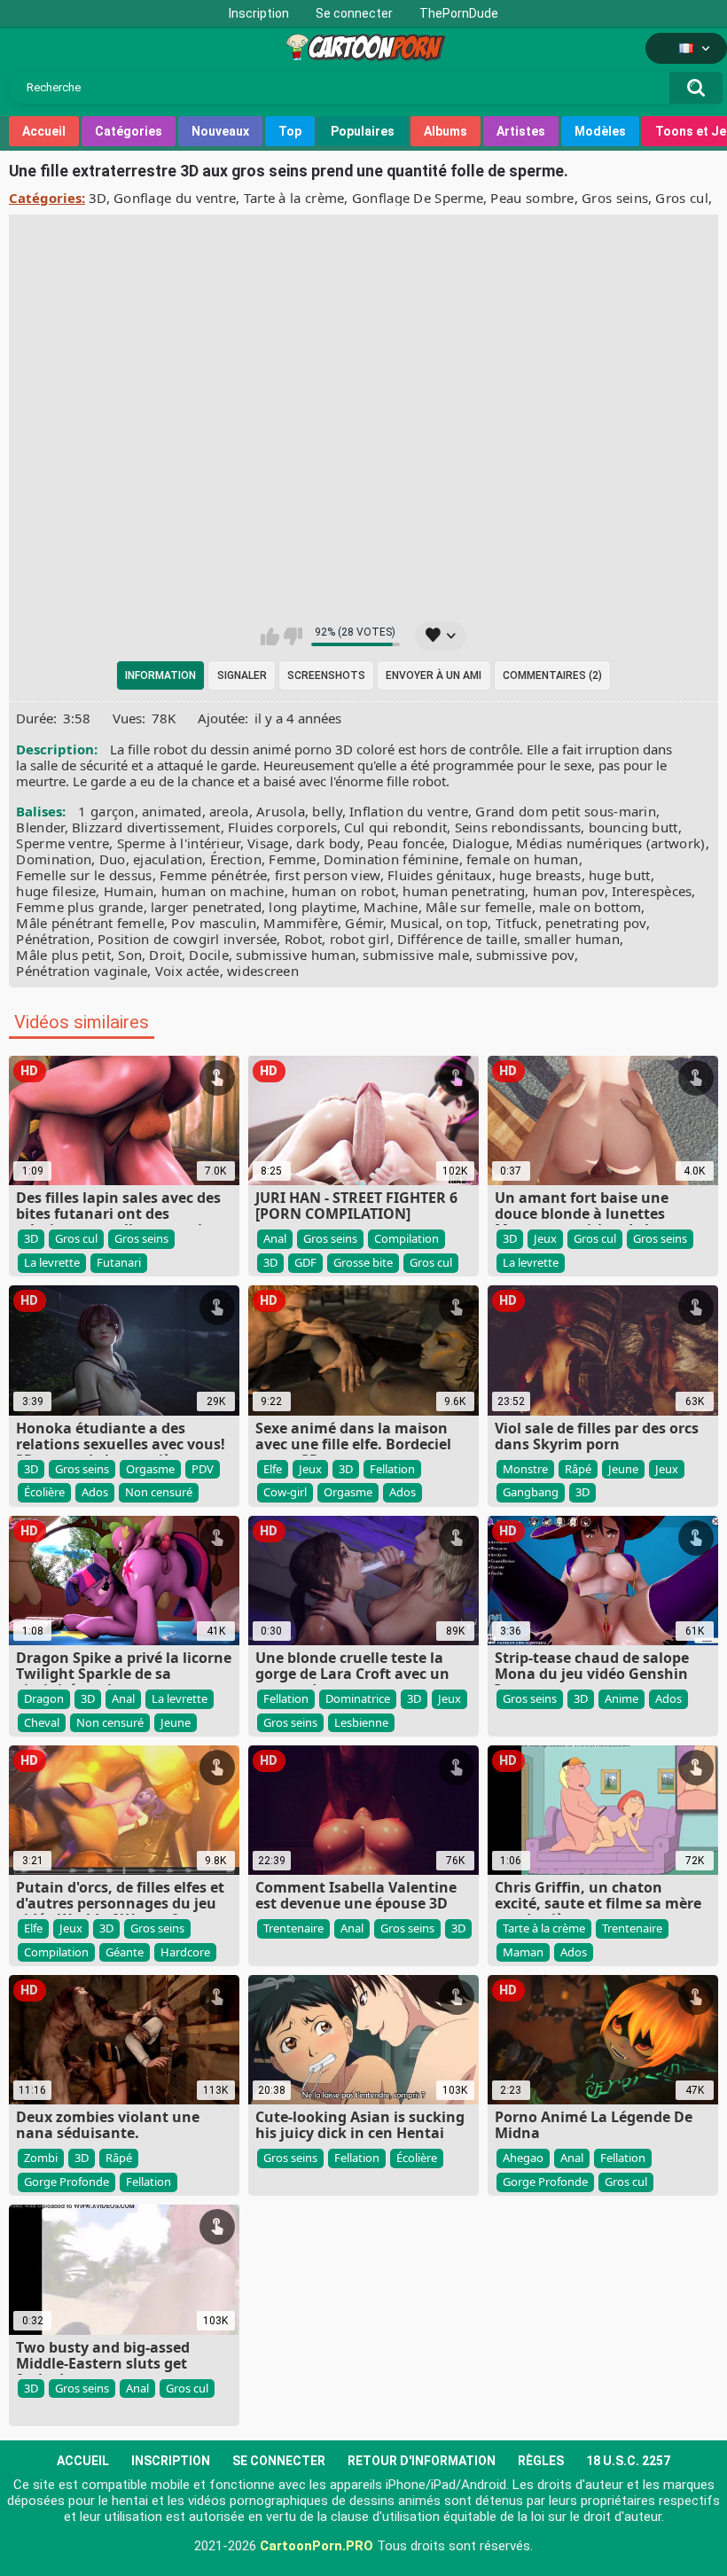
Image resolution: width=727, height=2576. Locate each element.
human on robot (344, 891)
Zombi (41, 2158)
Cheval (42, 1722)
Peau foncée (406, 843)
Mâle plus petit (63, 955)
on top (467, 923)
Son (130, 955)
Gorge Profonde (66, 2182)
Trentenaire (293, 1928)
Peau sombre (532, 198)
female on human (523, 859)
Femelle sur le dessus (84, 875)
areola (229, 811)
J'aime (270, 636)
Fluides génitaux (440, 875)
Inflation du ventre (409, 811)
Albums (446, 131)
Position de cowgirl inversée (187, 939)
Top (290, 131)
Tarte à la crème (294, 198)
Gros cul (681, 198)
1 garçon (106, 811)
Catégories (129, 131)
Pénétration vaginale (82, 971)
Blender (40, 827)
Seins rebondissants (518, 827)
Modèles (600, 131)
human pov (569, 891)
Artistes (521, 131)
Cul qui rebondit (395, 827)
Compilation (406, 1238)
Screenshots (326, 675)
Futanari (119, 1262)
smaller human (572, 939)
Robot (304, 939)
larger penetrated (206, 907)
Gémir (364, 923)
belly (327, 811)
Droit (165, 955)
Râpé (578, 1469)
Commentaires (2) (552, 675)
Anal (275, 1238)
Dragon (44, 1698)
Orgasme (150, 1469)
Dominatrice (358, 1698)
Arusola (281, 811)
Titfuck (517, 923)
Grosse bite (363, 1262)
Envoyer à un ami (434, 675)
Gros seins (615, 198)
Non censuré (159, 1492)
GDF (305, 1262)
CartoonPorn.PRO (317, 2546)
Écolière (44, 1492)
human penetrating (464, 891)
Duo (113, 859)
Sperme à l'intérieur (179, 843)
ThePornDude (459, 13)
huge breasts (540, 875)
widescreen (263, 971)
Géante (125, 1952)
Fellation (392, 1469)
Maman (523, 1952)
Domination (54, 859)
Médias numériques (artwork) (610, 843)
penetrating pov (596, 923)
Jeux (545, 1238)
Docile (209, 955)
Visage (268, 843)
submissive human (296, 955)
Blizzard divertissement (146, 827)
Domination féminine (391, 859)
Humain (129, 891)
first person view (328, 875)
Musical (414, 923)
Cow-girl (285, 1492)
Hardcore (185, 1952)
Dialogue (481, 843)
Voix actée (188, 971)
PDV (203, 1469)
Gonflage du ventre (175, 198)
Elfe (273, 1469)
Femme (293, 859)
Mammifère (301, 923)
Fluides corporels (282, 827)
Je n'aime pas (293, 636)
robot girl (360, 939)
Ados (95, 1492)
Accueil (44, 131)
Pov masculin (214, 923)
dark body (328, 843)
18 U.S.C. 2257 (628, 2461)
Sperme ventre (63, 843)
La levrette (52, 1262)
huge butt (620, 875)
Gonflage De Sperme (418, 198)
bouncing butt (633, 827)
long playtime (313, 907)
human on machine (223, 891)
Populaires (363, 131)
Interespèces (652, 891)
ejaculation (168, 859)
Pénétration (53, 939)
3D (98, 198)
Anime (621, 1698)
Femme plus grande (79, 907)
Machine (391, 907)
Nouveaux (220, 131)
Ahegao (523, 2158)
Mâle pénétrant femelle (90, 923)
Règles (541, 2461)
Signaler (242, 675)
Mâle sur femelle (479, 907)
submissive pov (525, 955)
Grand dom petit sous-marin (566, 811)
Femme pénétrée (213, 875)
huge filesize (56, 891)
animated (172, 811)
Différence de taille (457, 939)
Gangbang (531, 1492)
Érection (236, 859)
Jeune (623, 1469)
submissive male (416, 955)
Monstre (525, 1469)
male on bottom (590, 907)
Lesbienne (361, 1722)
